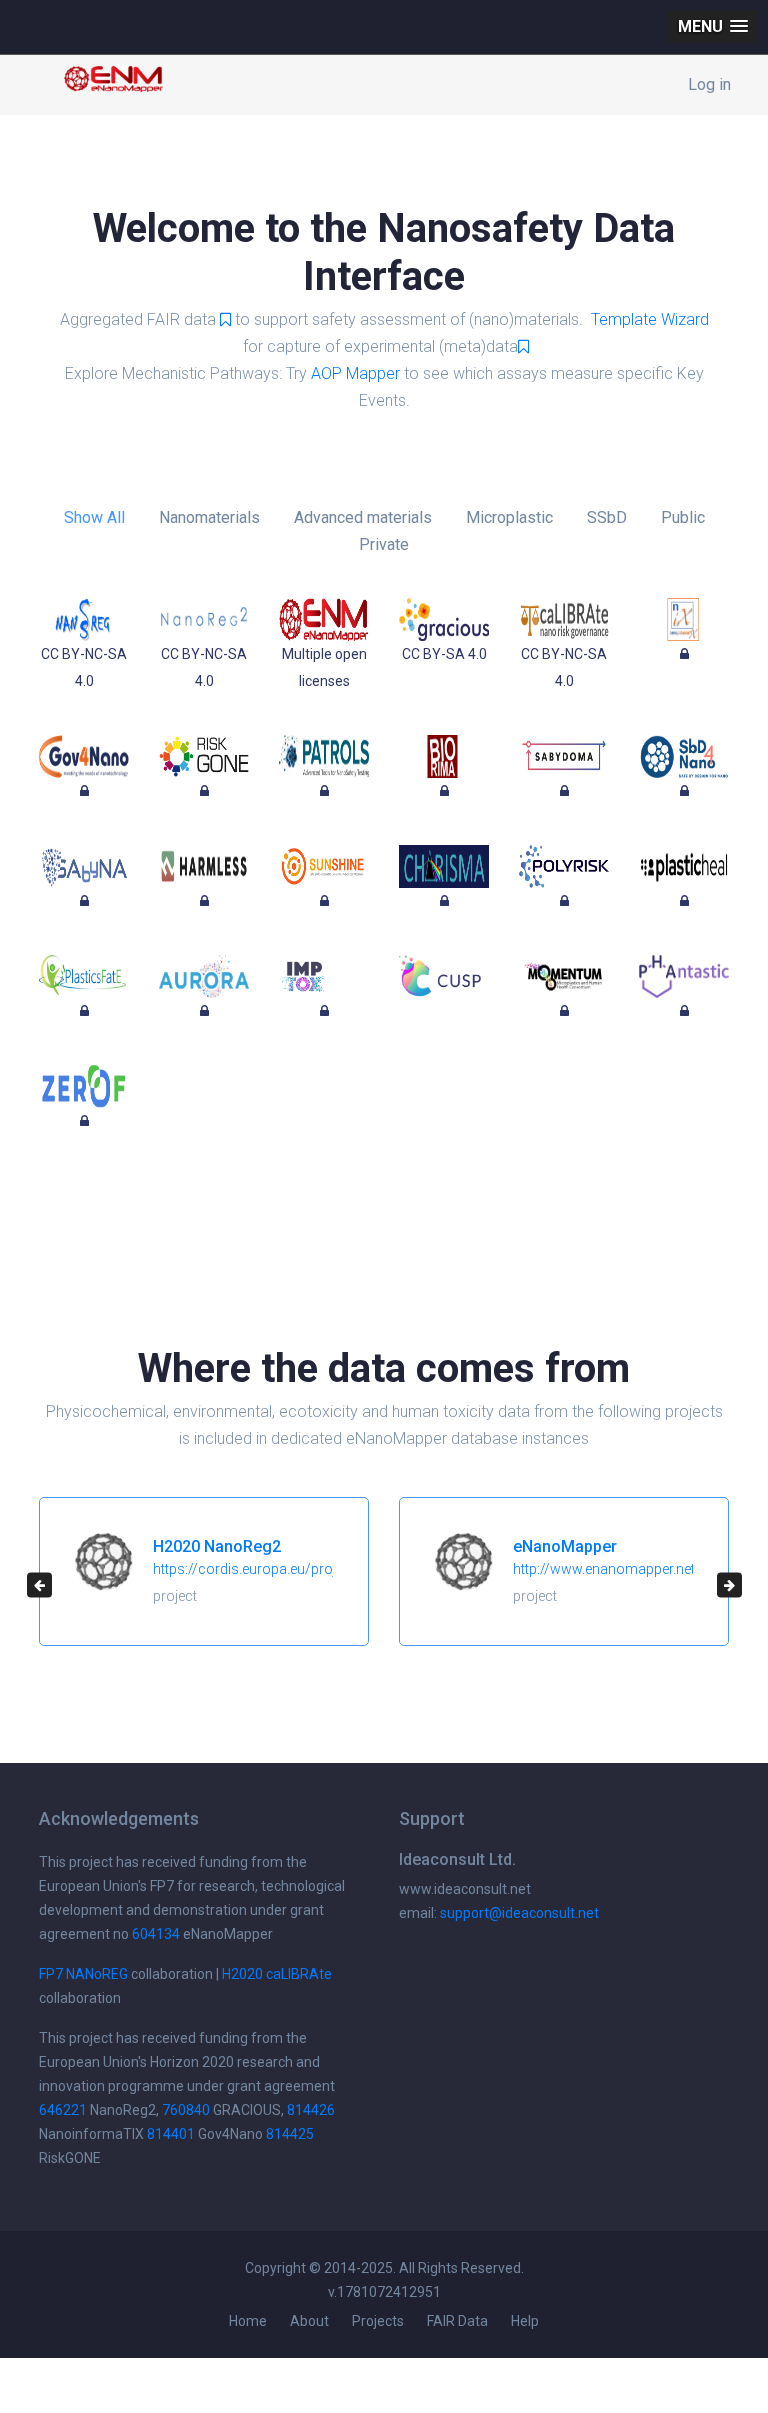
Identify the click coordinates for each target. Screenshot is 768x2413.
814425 (290, 2134)
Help (525, 2321)
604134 (156, 1934)
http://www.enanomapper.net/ (607, 1569)
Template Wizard (650, 319)
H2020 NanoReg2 (217, 1546)
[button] (713, 26)
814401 (171, 2134)
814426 (311, 2110)
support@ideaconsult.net (519, 1913)
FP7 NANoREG (83, 1974)
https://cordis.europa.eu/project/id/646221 (289, 1569)
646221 (63, 2110)
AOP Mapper (355, 373)
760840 (186, 2110)
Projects (378, 2321)
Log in (709, 84)
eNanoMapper (565, 1546)
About (309, 2321)
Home (248, 2321)
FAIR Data (457, 2321)
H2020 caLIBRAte (277, 1974)
